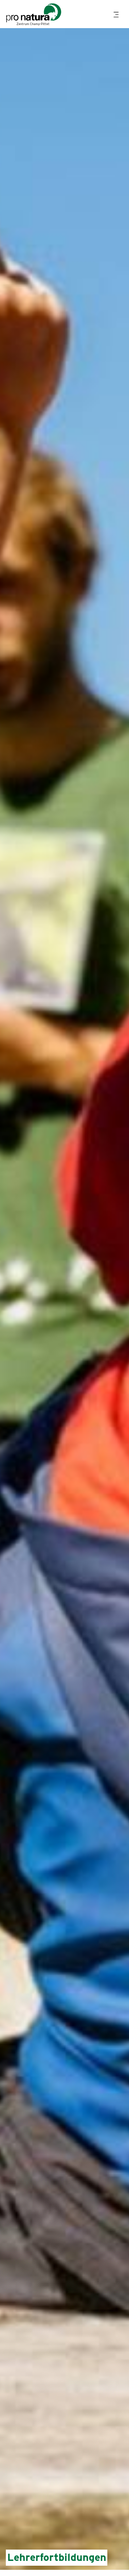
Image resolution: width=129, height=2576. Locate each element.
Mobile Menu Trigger (117, 15)
